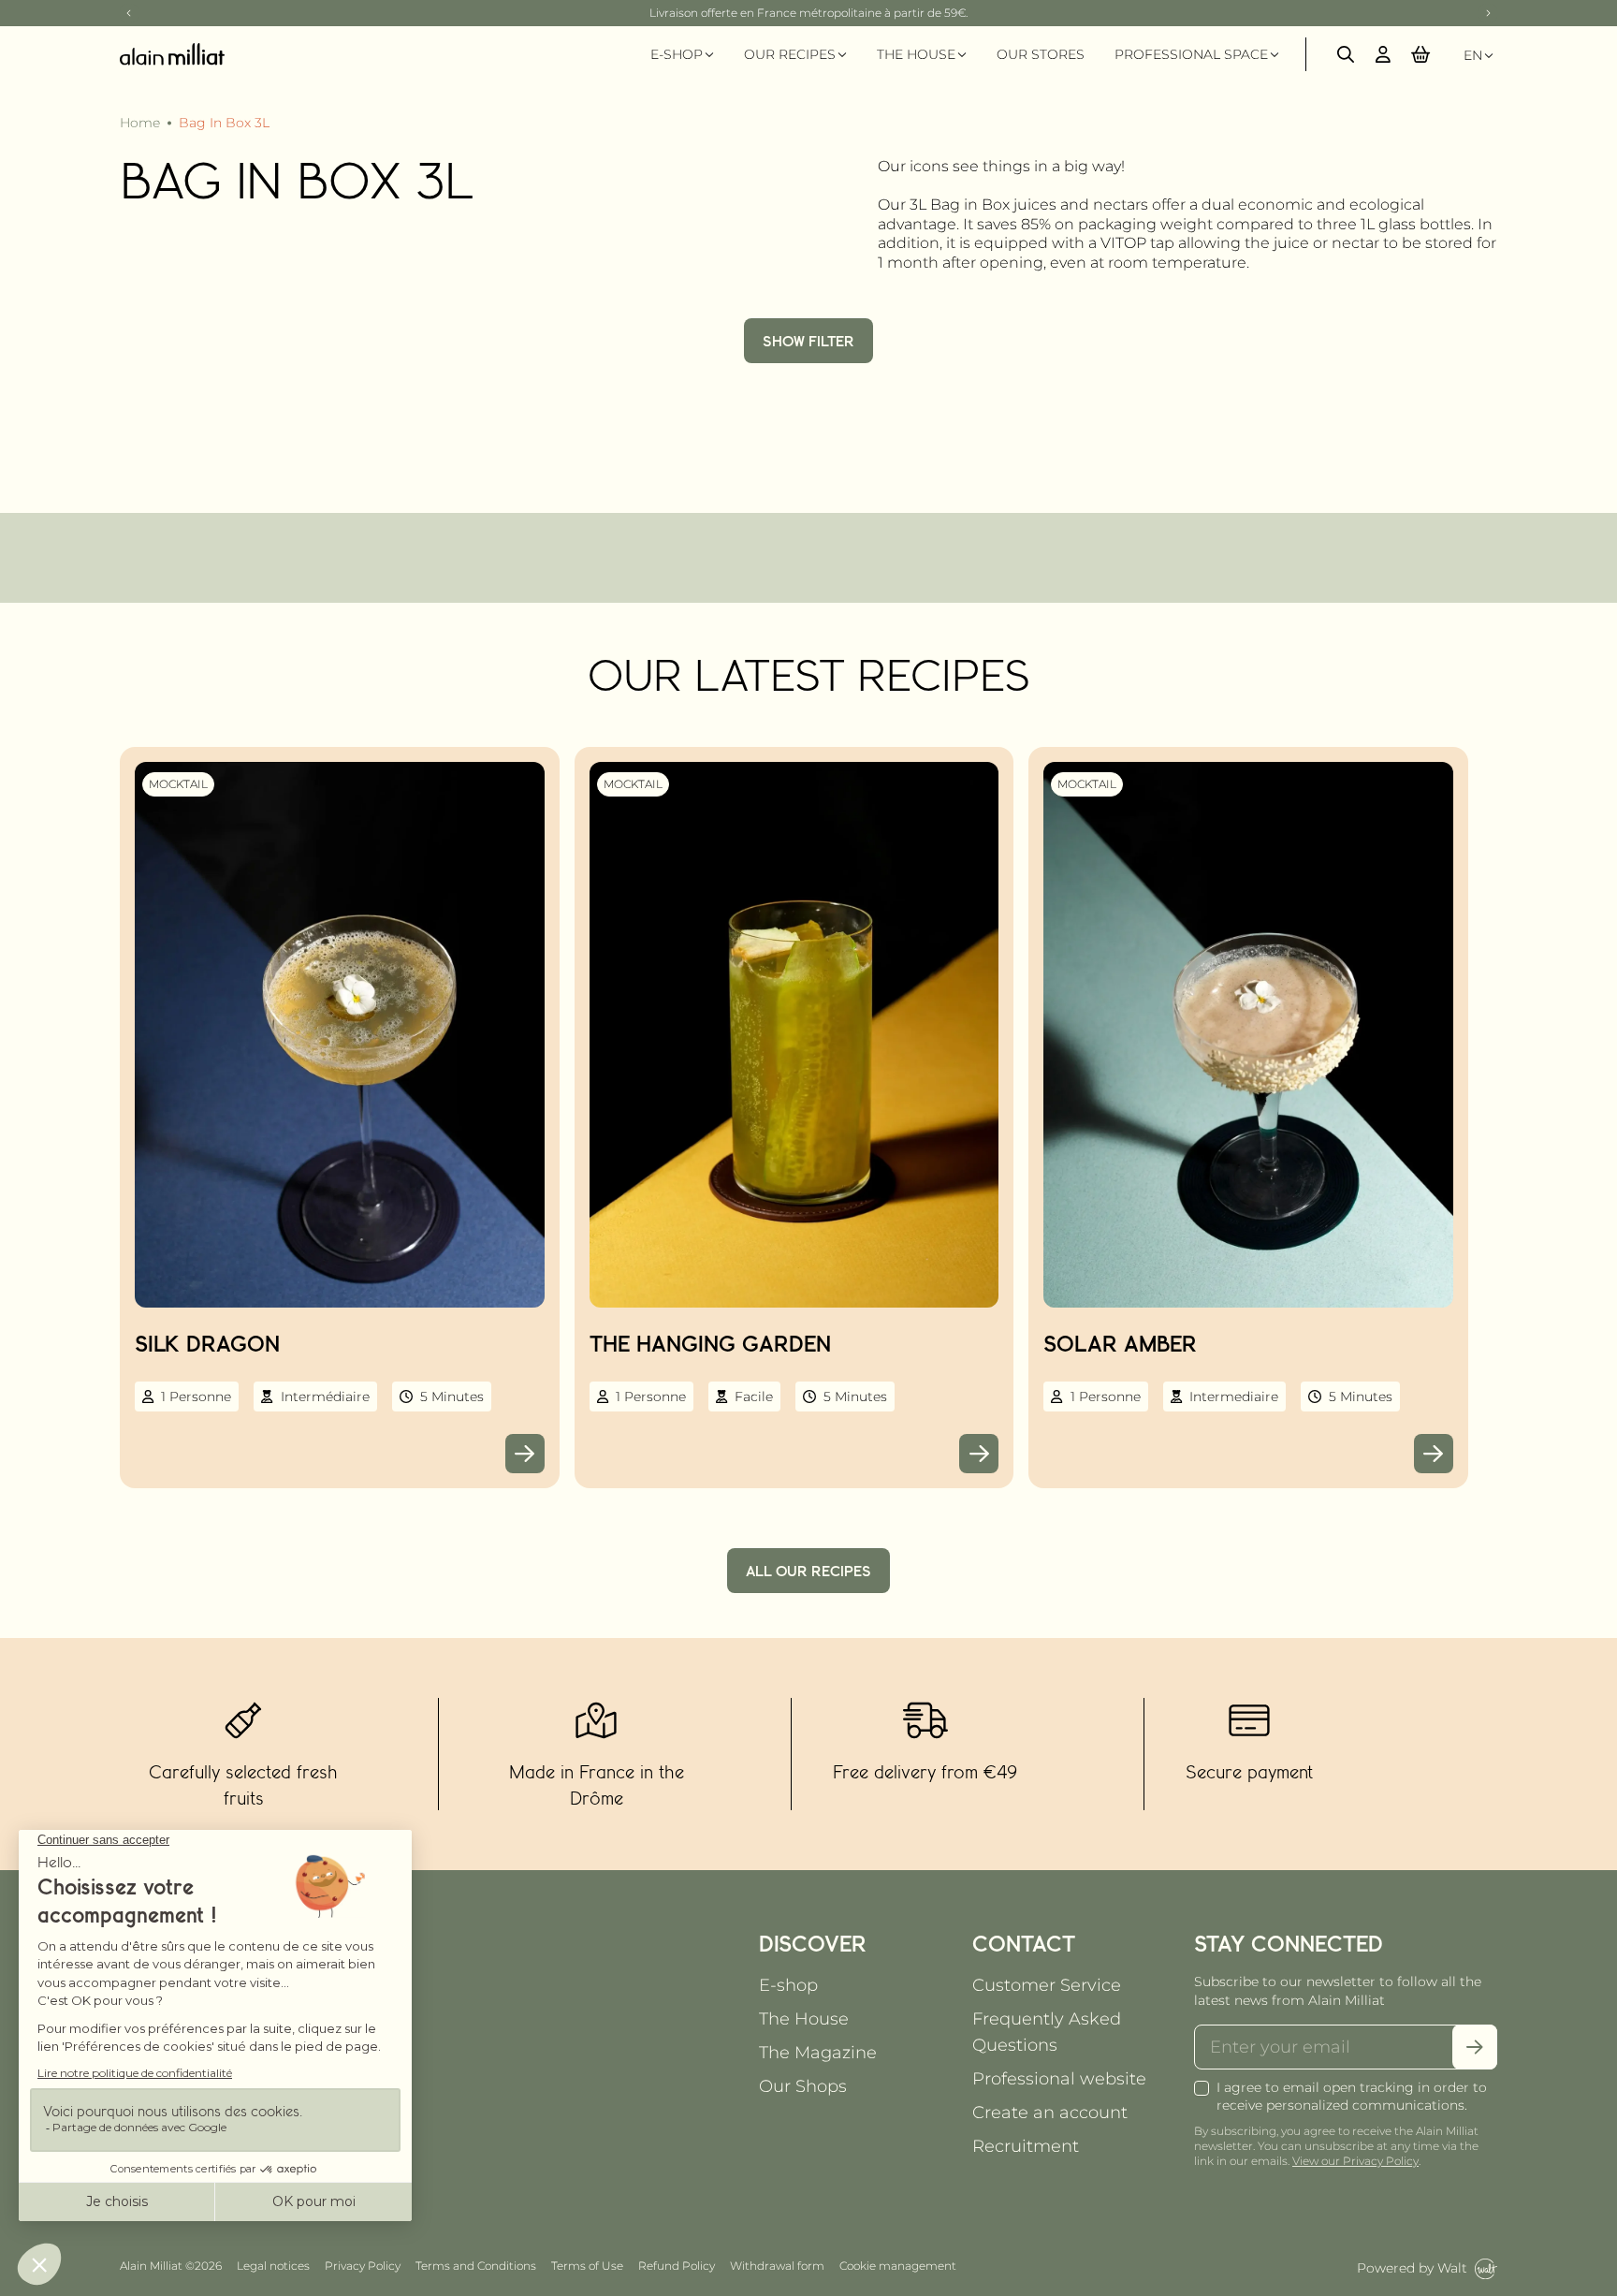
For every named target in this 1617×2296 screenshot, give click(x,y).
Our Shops (803, 2086)
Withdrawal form (777, 2266)
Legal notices (273, 2266)
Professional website (1059, 2079)
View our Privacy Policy (1355, 2161)
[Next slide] (1488, 13)
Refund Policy (677, 2266)
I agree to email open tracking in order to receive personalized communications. (1352, 2096)
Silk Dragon (207, 1343)
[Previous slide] (129, 13)
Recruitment (1026, 2146)
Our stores (1041, 54)
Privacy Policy (363, 2266)
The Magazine (818, 2053)
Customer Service (1047, 1985)
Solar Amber (1120, 1343)
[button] (1420, 54)
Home (140, 123)
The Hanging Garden (710, 1343)
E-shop (788, 1985)
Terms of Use (587, 2266)
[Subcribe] (1475, 2047)
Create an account (1050, 2113)
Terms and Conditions (476, 2266)
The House (804, 2019)
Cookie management (898, 2266)
